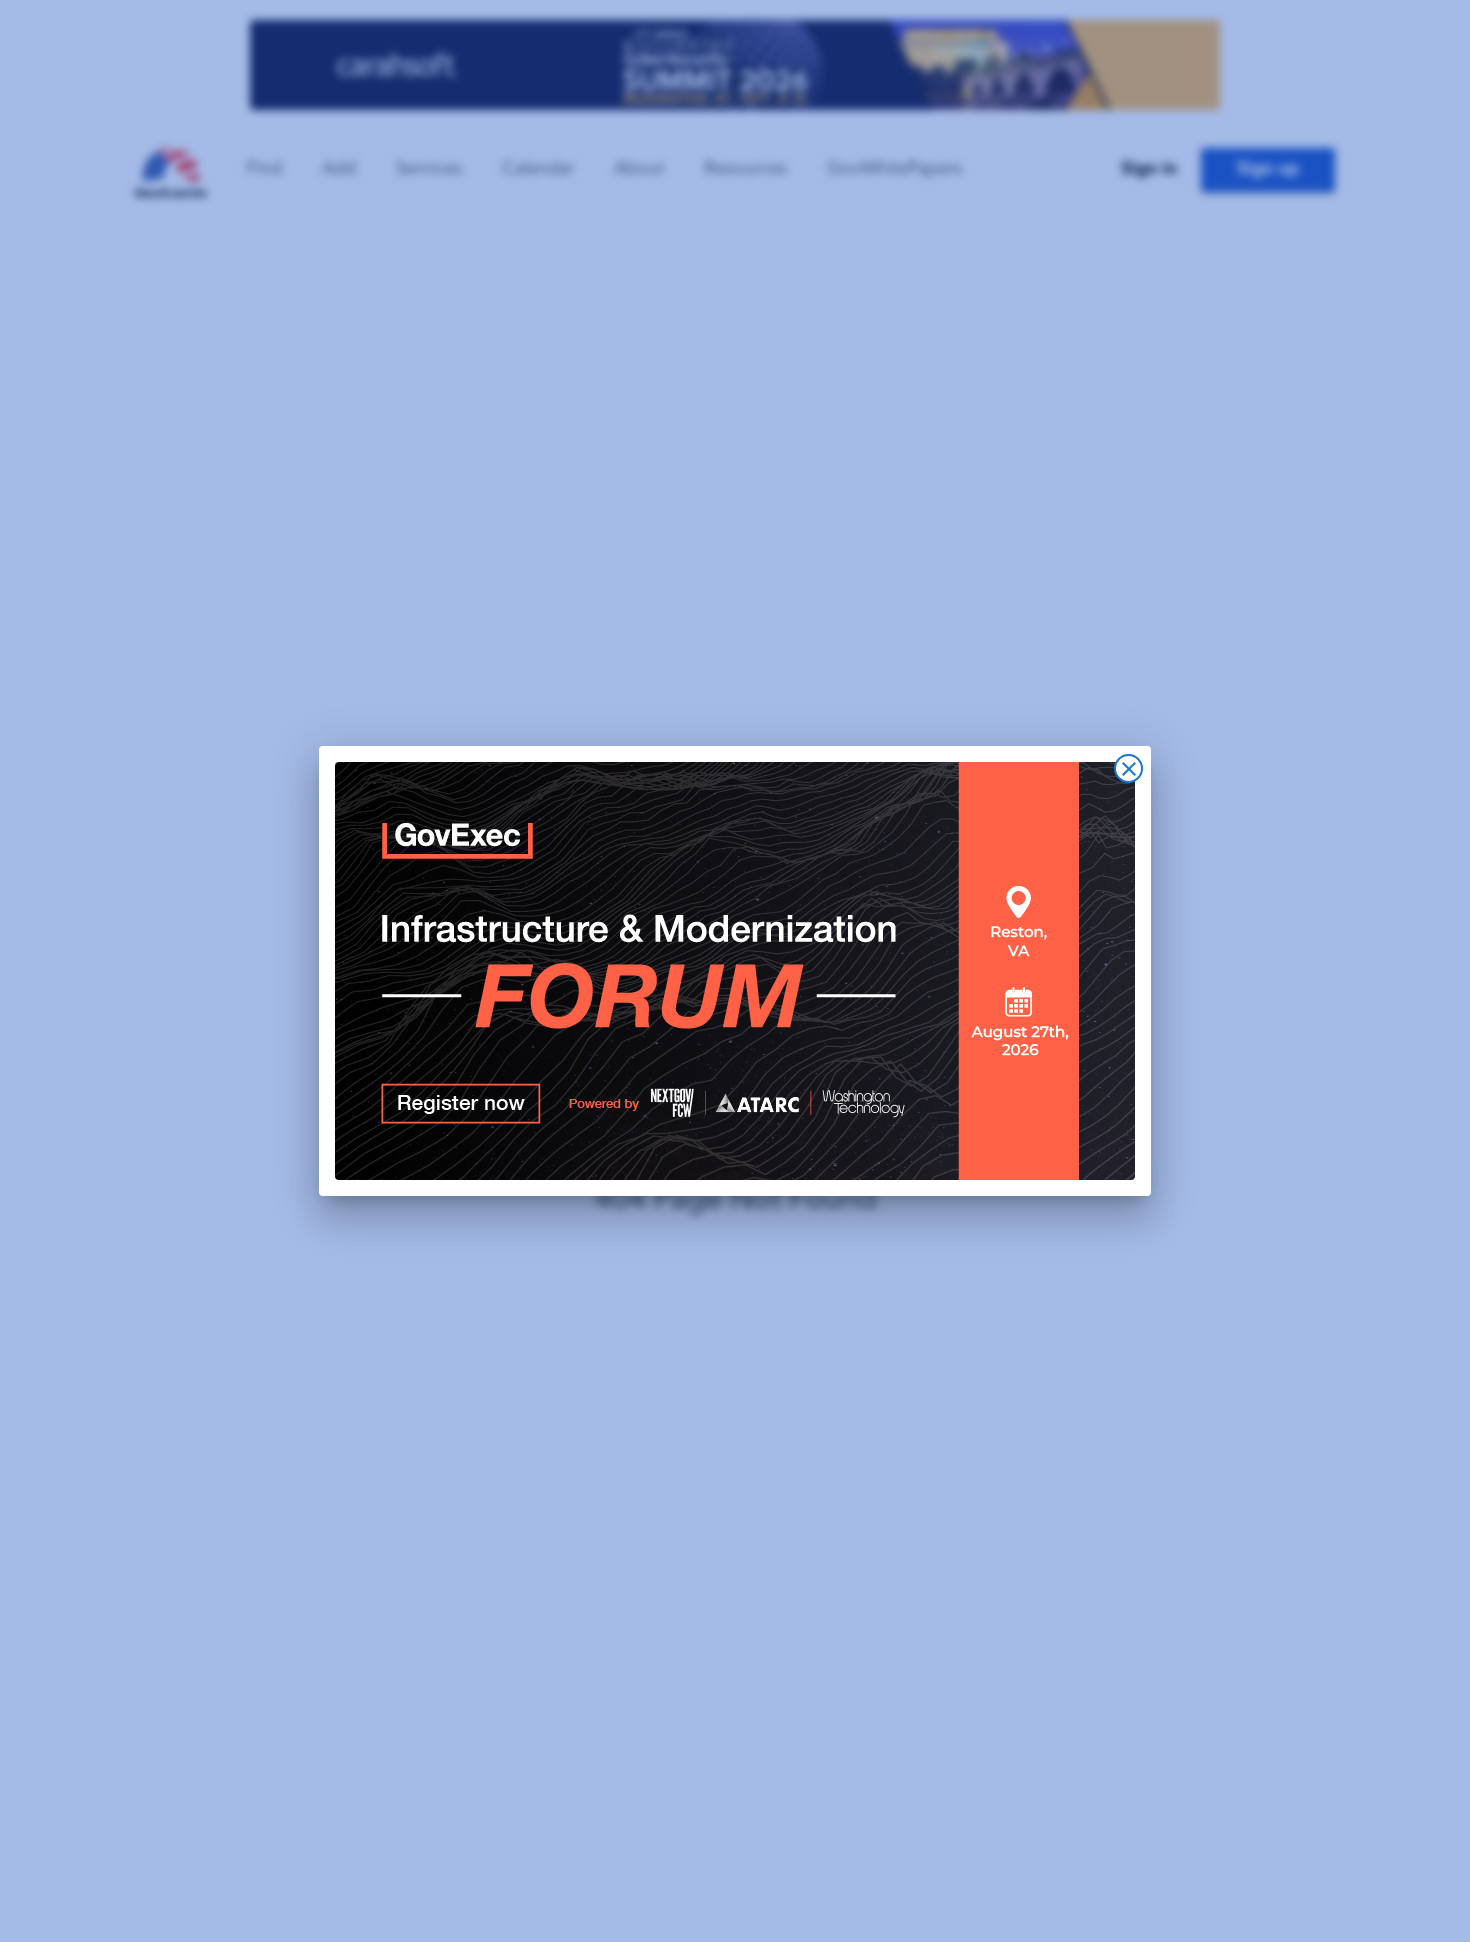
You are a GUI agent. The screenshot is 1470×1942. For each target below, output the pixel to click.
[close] (1128, 768)
